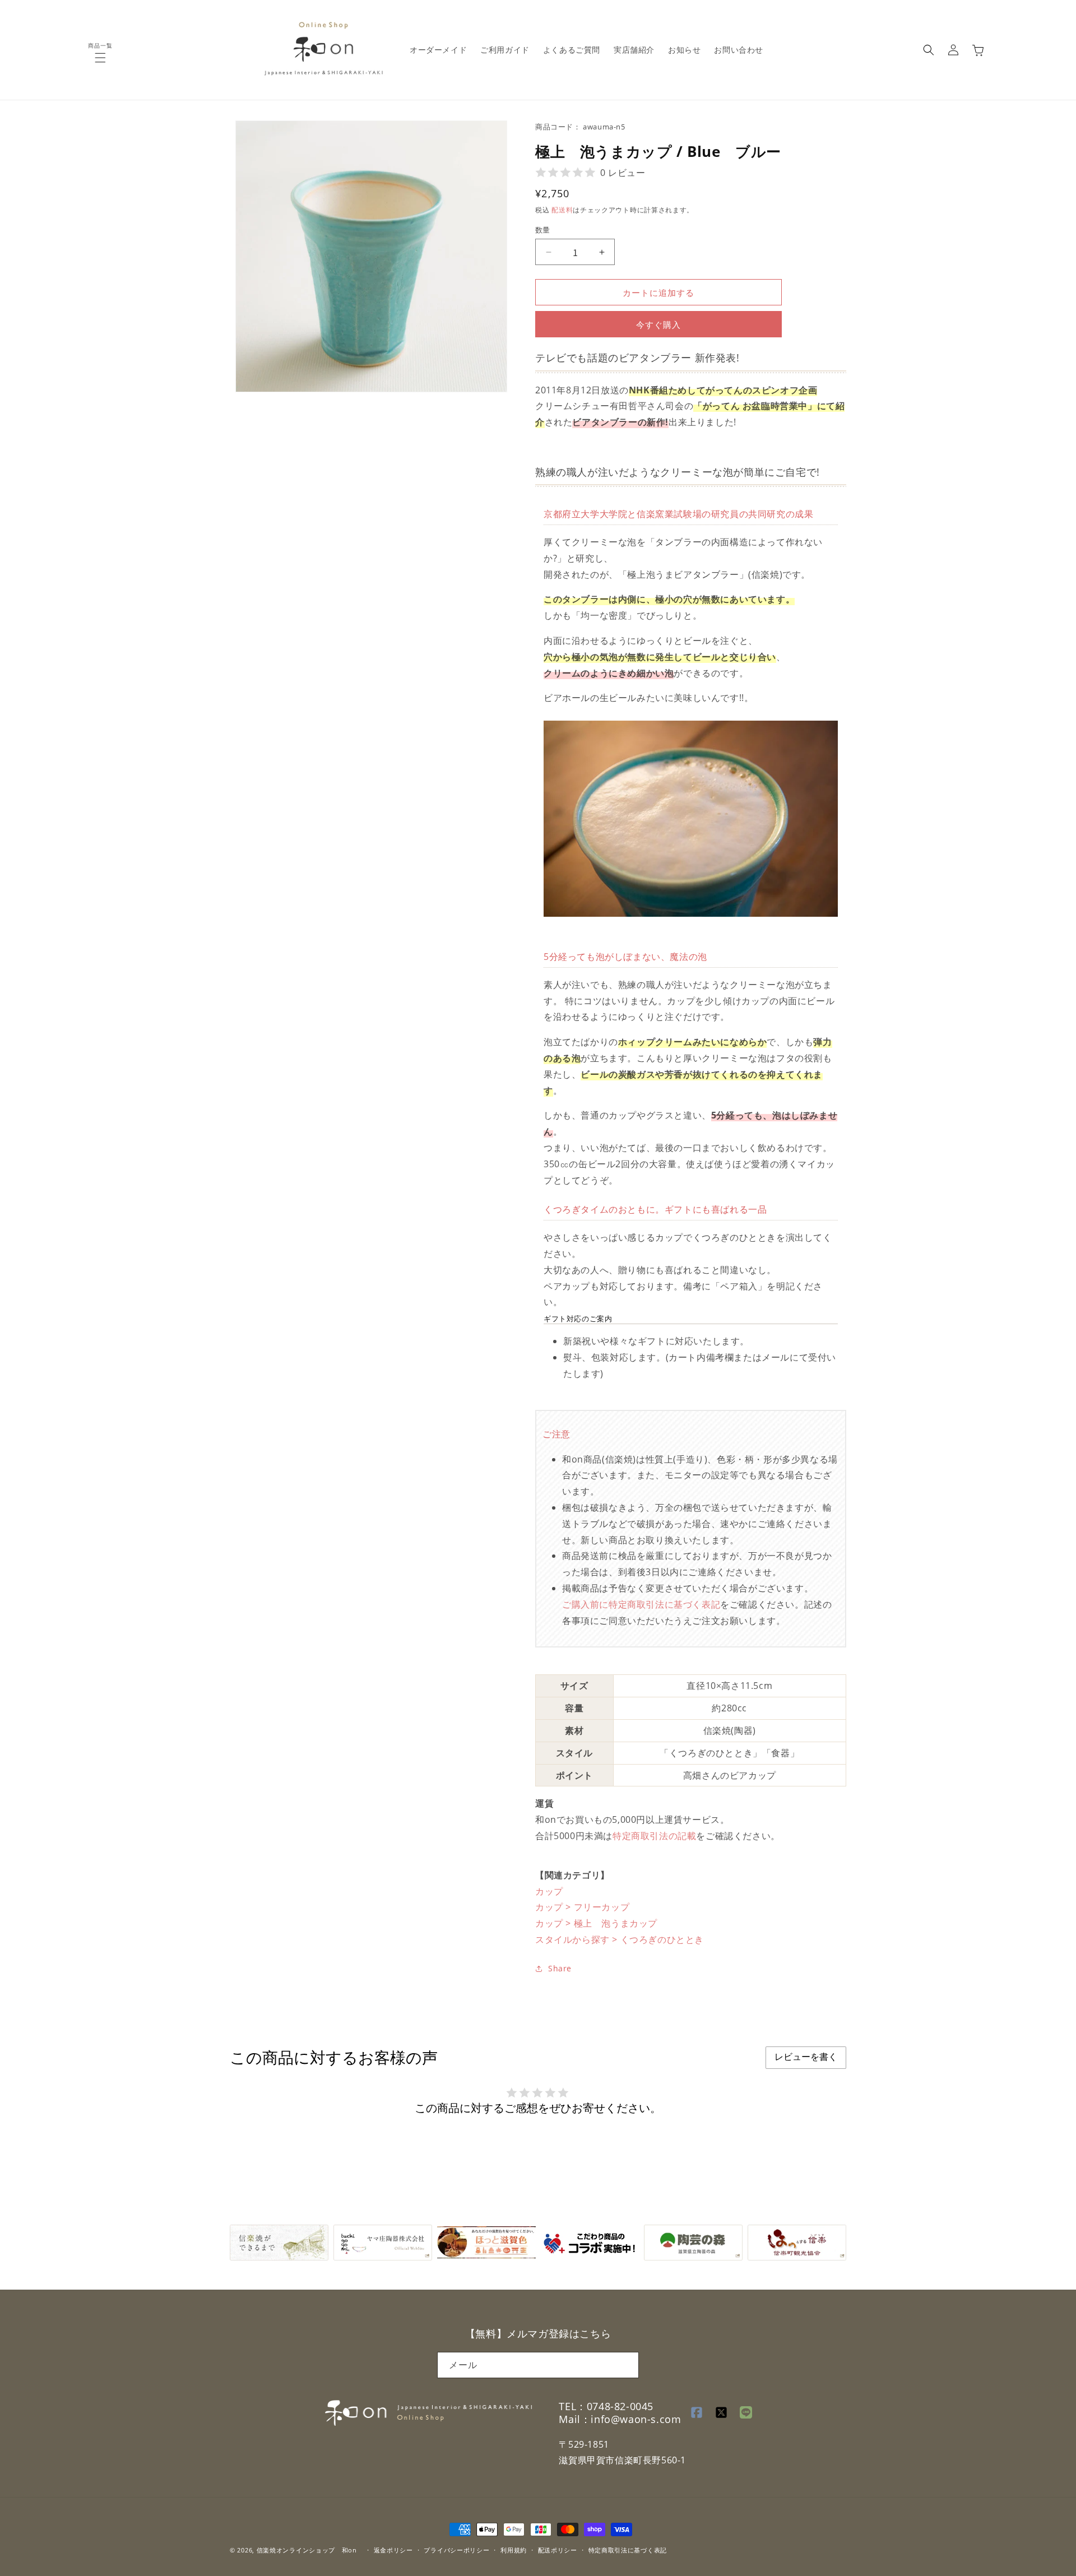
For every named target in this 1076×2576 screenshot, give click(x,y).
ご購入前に (585, 1604)
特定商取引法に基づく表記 (664, 1604)
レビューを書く (806, 2057)
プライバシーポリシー (456, 2549)
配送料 (562, 210)
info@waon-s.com (636, 2420)
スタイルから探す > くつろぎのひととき (620, 1939)
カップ (549, 1891)
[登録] (626, 2364)
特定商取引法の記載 (654, 1836)
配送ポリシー (558, 2549)
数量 (543, 230)
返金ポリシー (393, 2549)
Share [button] (560, 1968)
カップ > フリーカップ (582, 1907)
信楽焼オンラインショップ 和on (307, 2550)
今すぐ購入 (658, 324)
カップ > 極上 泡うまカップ (596, 1923)
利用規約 (514, 2549)
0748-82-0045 (620, 2406)
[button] (100, 58)
